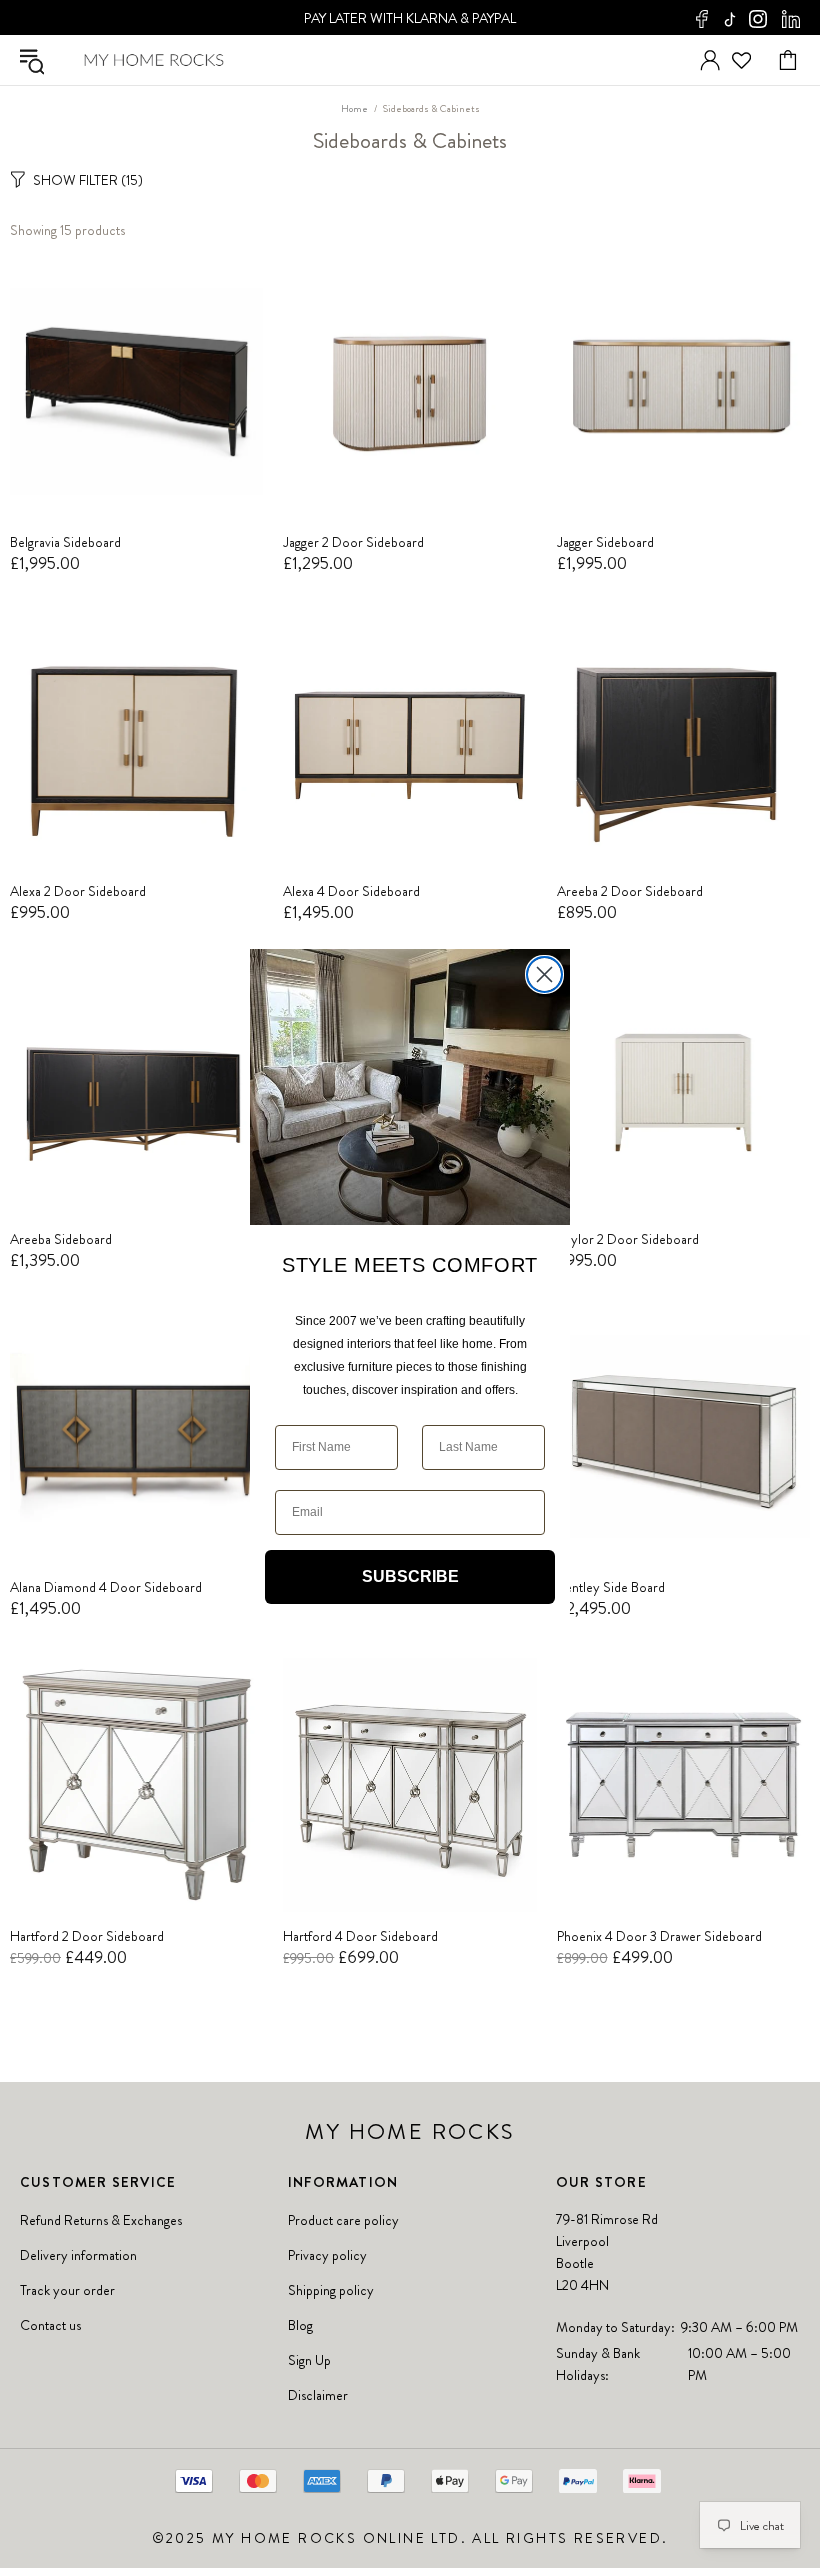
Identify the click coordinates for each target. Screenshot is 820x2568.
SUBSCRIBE (410, 1576)
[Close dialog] (544, 974)
